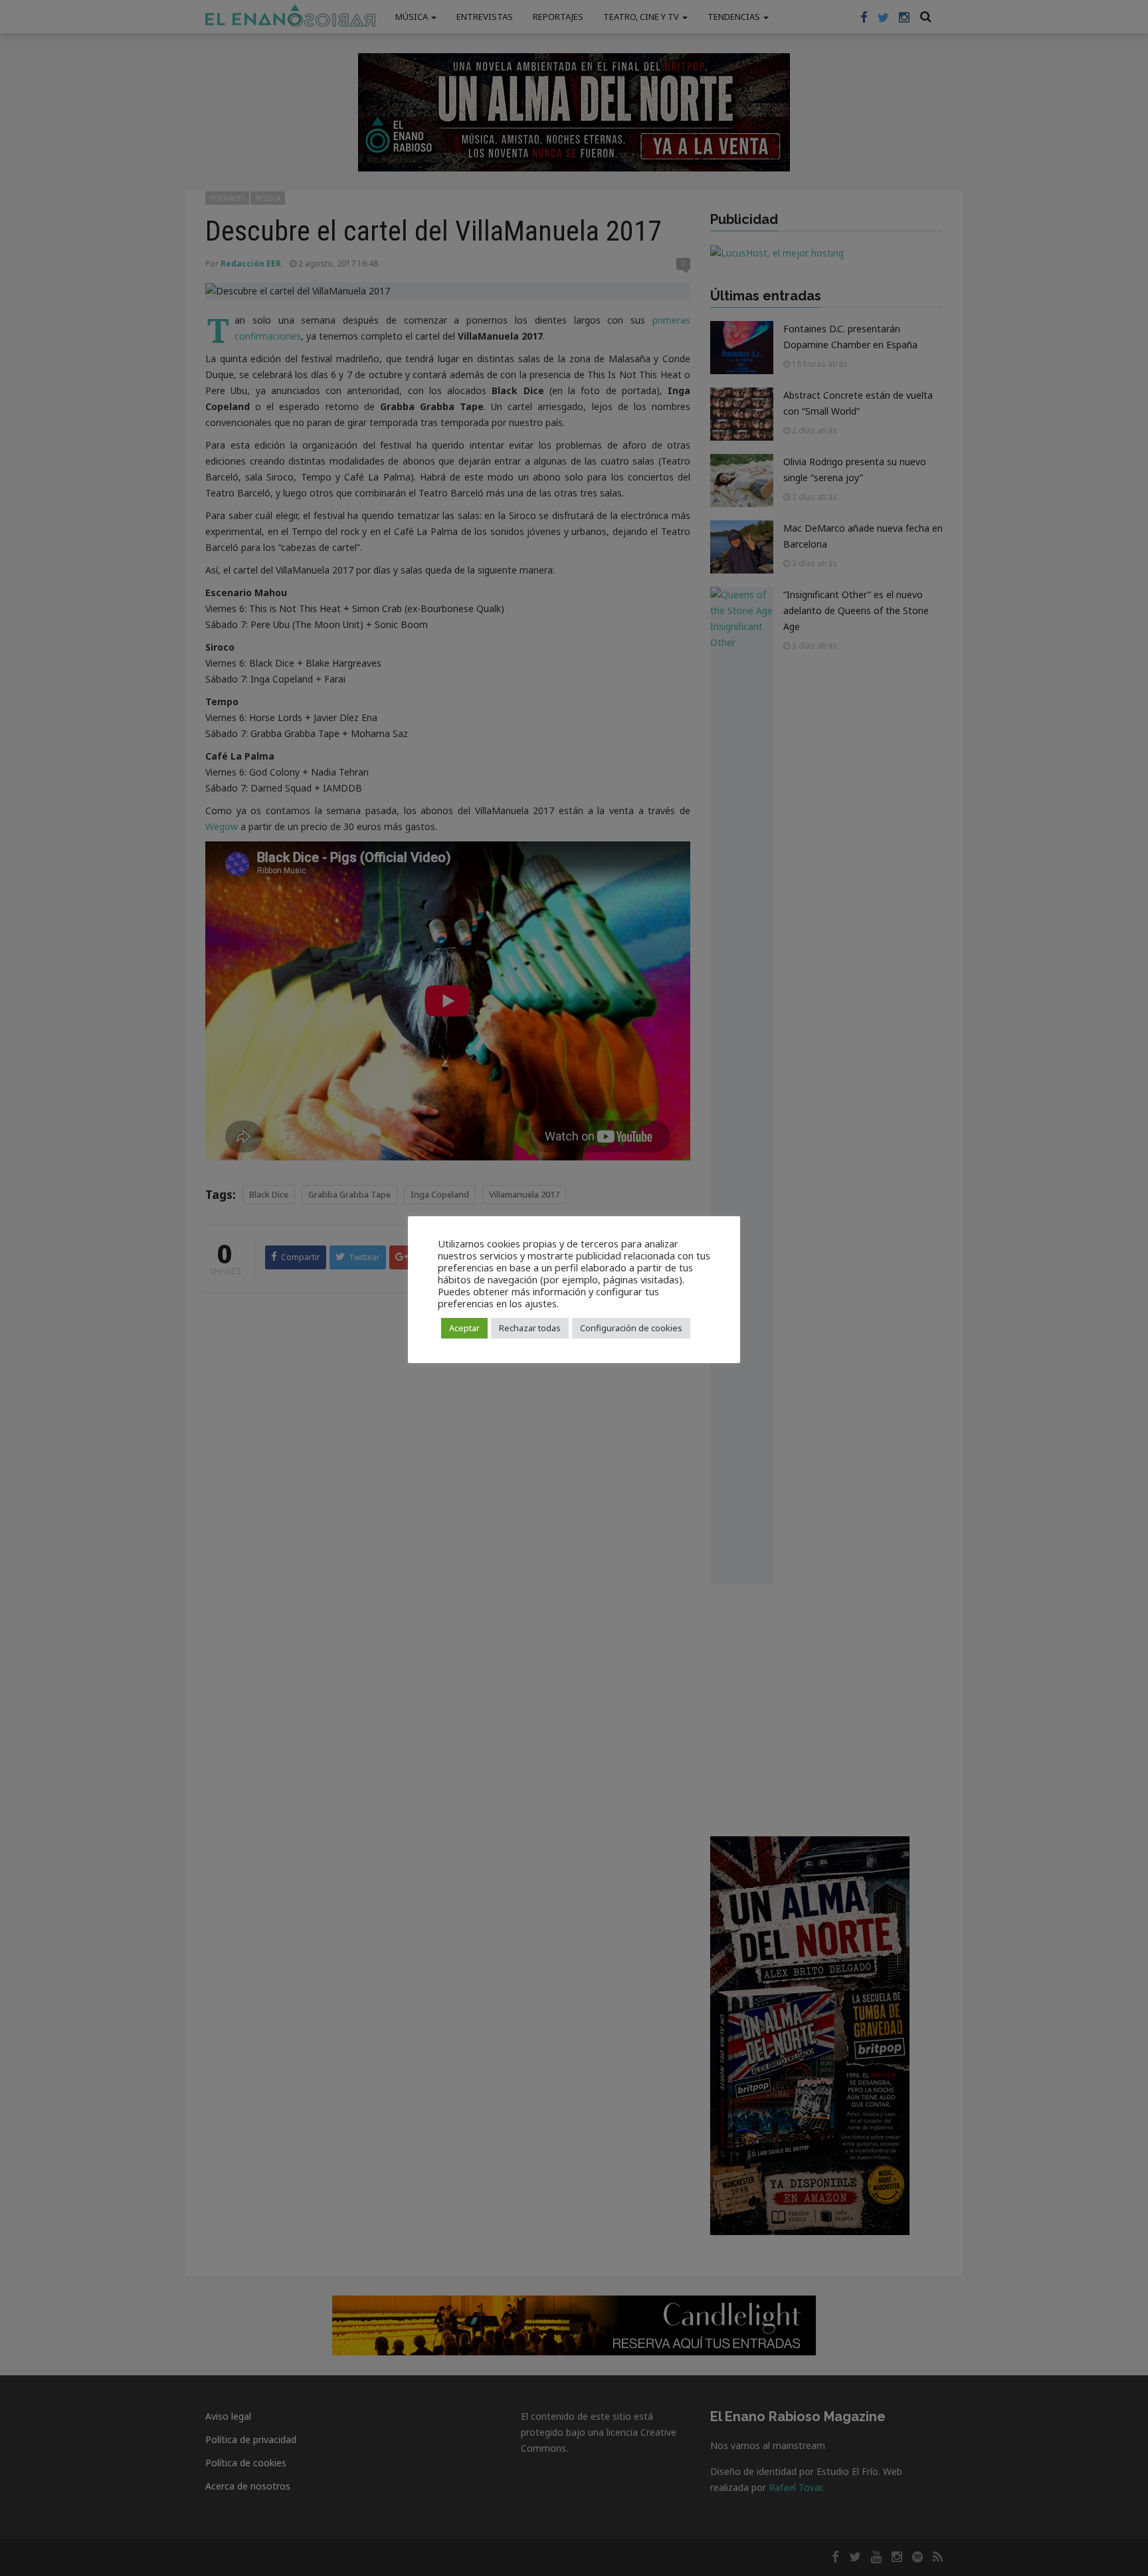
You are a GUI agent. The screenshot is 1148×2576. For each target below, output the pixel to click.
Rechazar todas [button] (530, 1328)
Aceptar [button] (464, 1328)
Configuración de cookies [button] (631, 1328)
